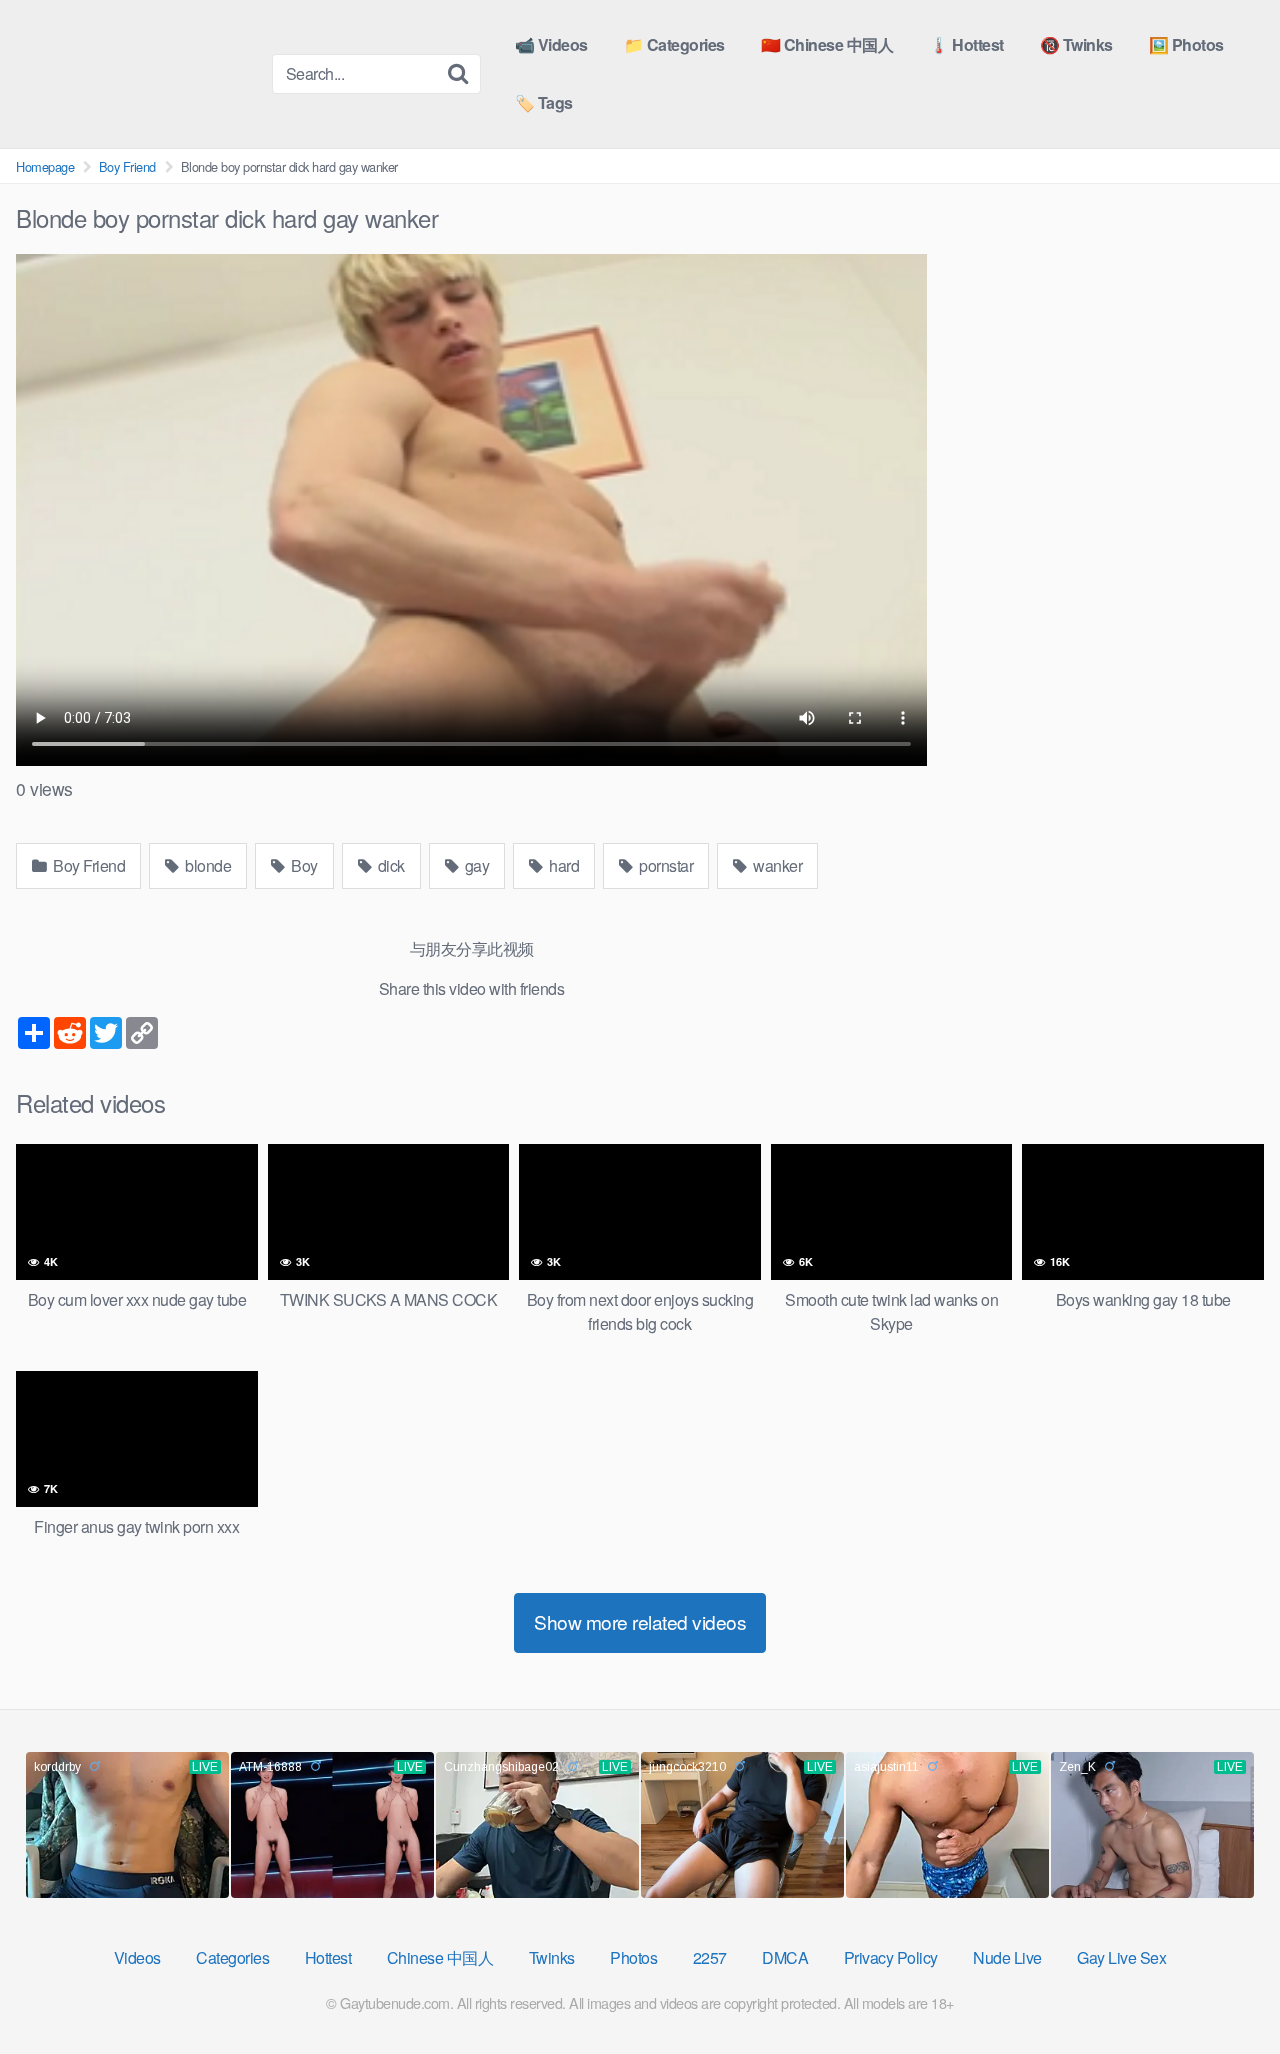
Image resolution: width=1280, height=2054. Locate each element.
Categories (232, 1957)
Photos (633, 1957)
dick (389, 865)
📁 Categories (674, 44)
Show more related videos (640, 1621)
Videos (137, 1957)
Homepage (45, 166)
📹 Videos (551, 44)
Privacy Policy (891, 1957)
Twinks (552, 1957)
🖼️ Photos (1186, 44)
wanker (776, 865)
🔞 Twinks (1076, 44)
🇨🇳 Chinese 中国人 (827, 44)
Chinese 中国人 (440, 1957)
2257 (710, 1957)
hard (563, 865)
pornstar (665, 865)
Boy (303, 865)
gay (475, 865)
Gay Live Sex (1121, 1957)
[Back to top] (1225, 1990)
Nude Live (1007, 1957)
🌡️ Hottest (966, 44)
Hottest (328, 1957)
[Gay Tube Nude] (136, 72)
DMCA (785, 1957)
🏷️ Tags (544, 102)
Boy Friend (127, 166)
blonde (207, 865)
